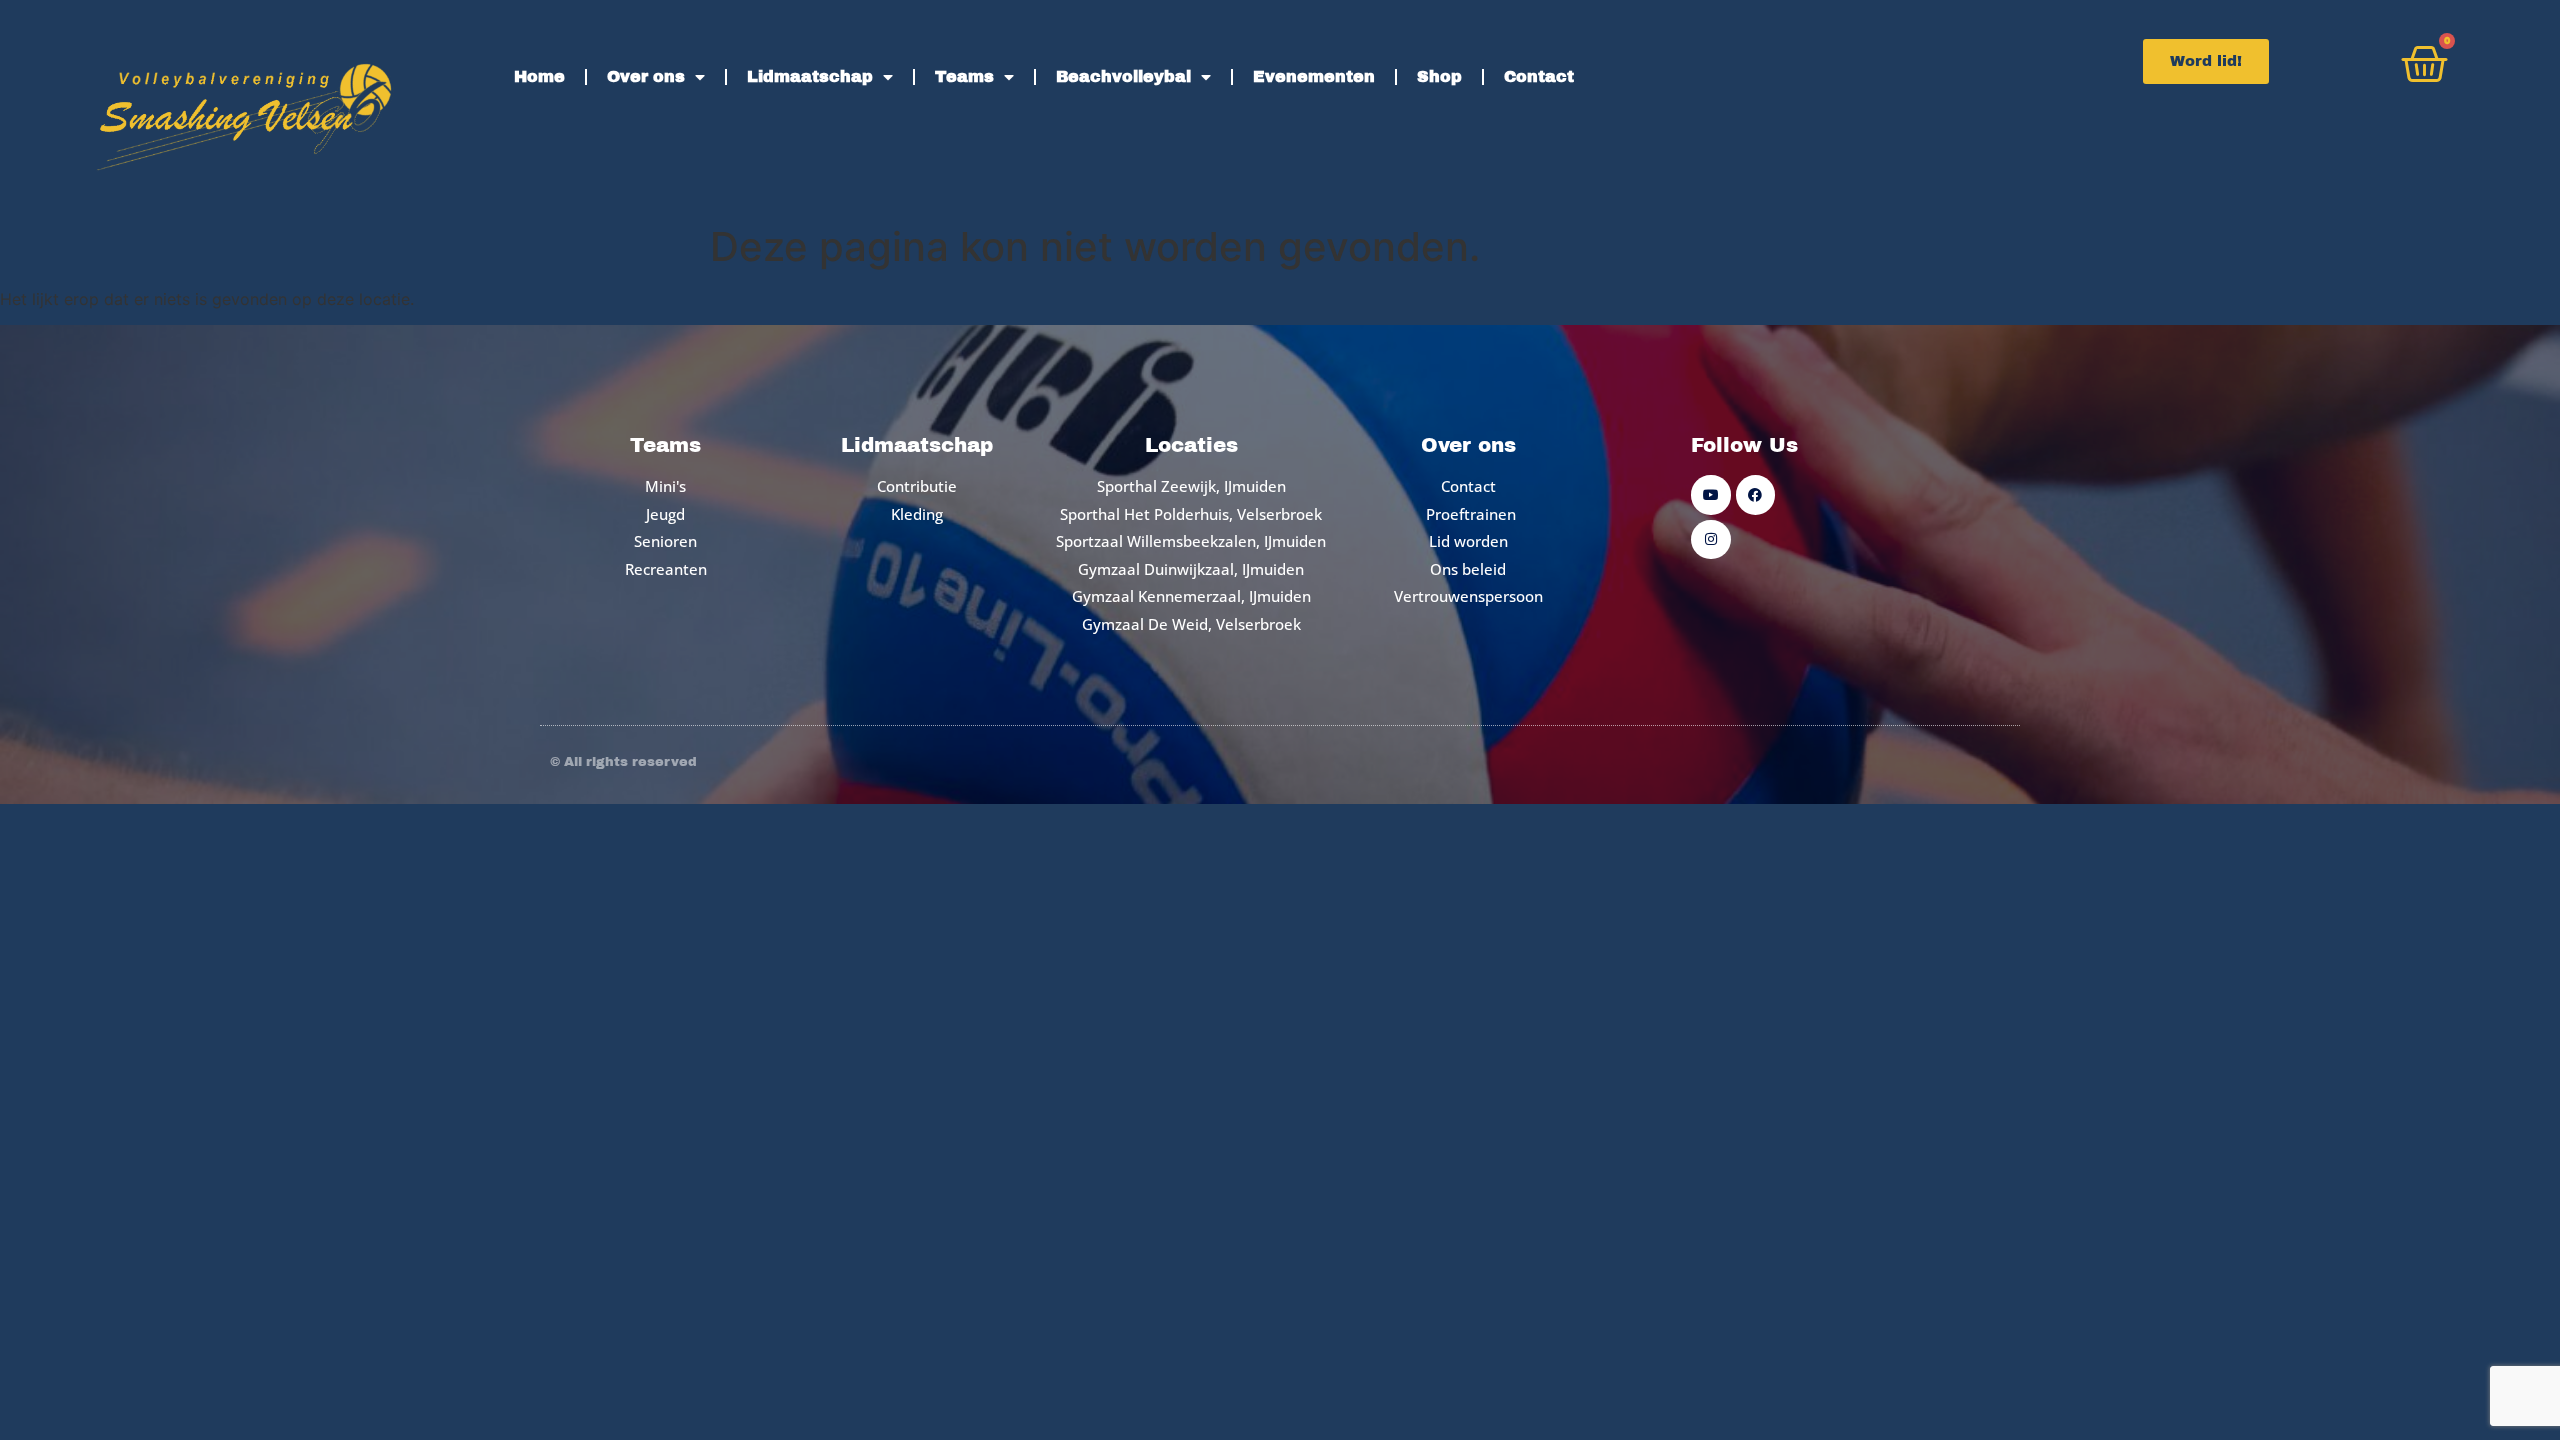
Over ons (646, 76)
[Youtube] (1710, 494)
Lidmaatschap (810, 76)
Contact (1539, 76)
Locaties (1191, 445)
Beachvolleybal (1123, 76)
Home (539, 76)
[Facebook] (1755, 494)
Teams (964, 76)
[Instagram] (1710, 539)
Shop (1439, 76)
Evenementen (1314, 76)
